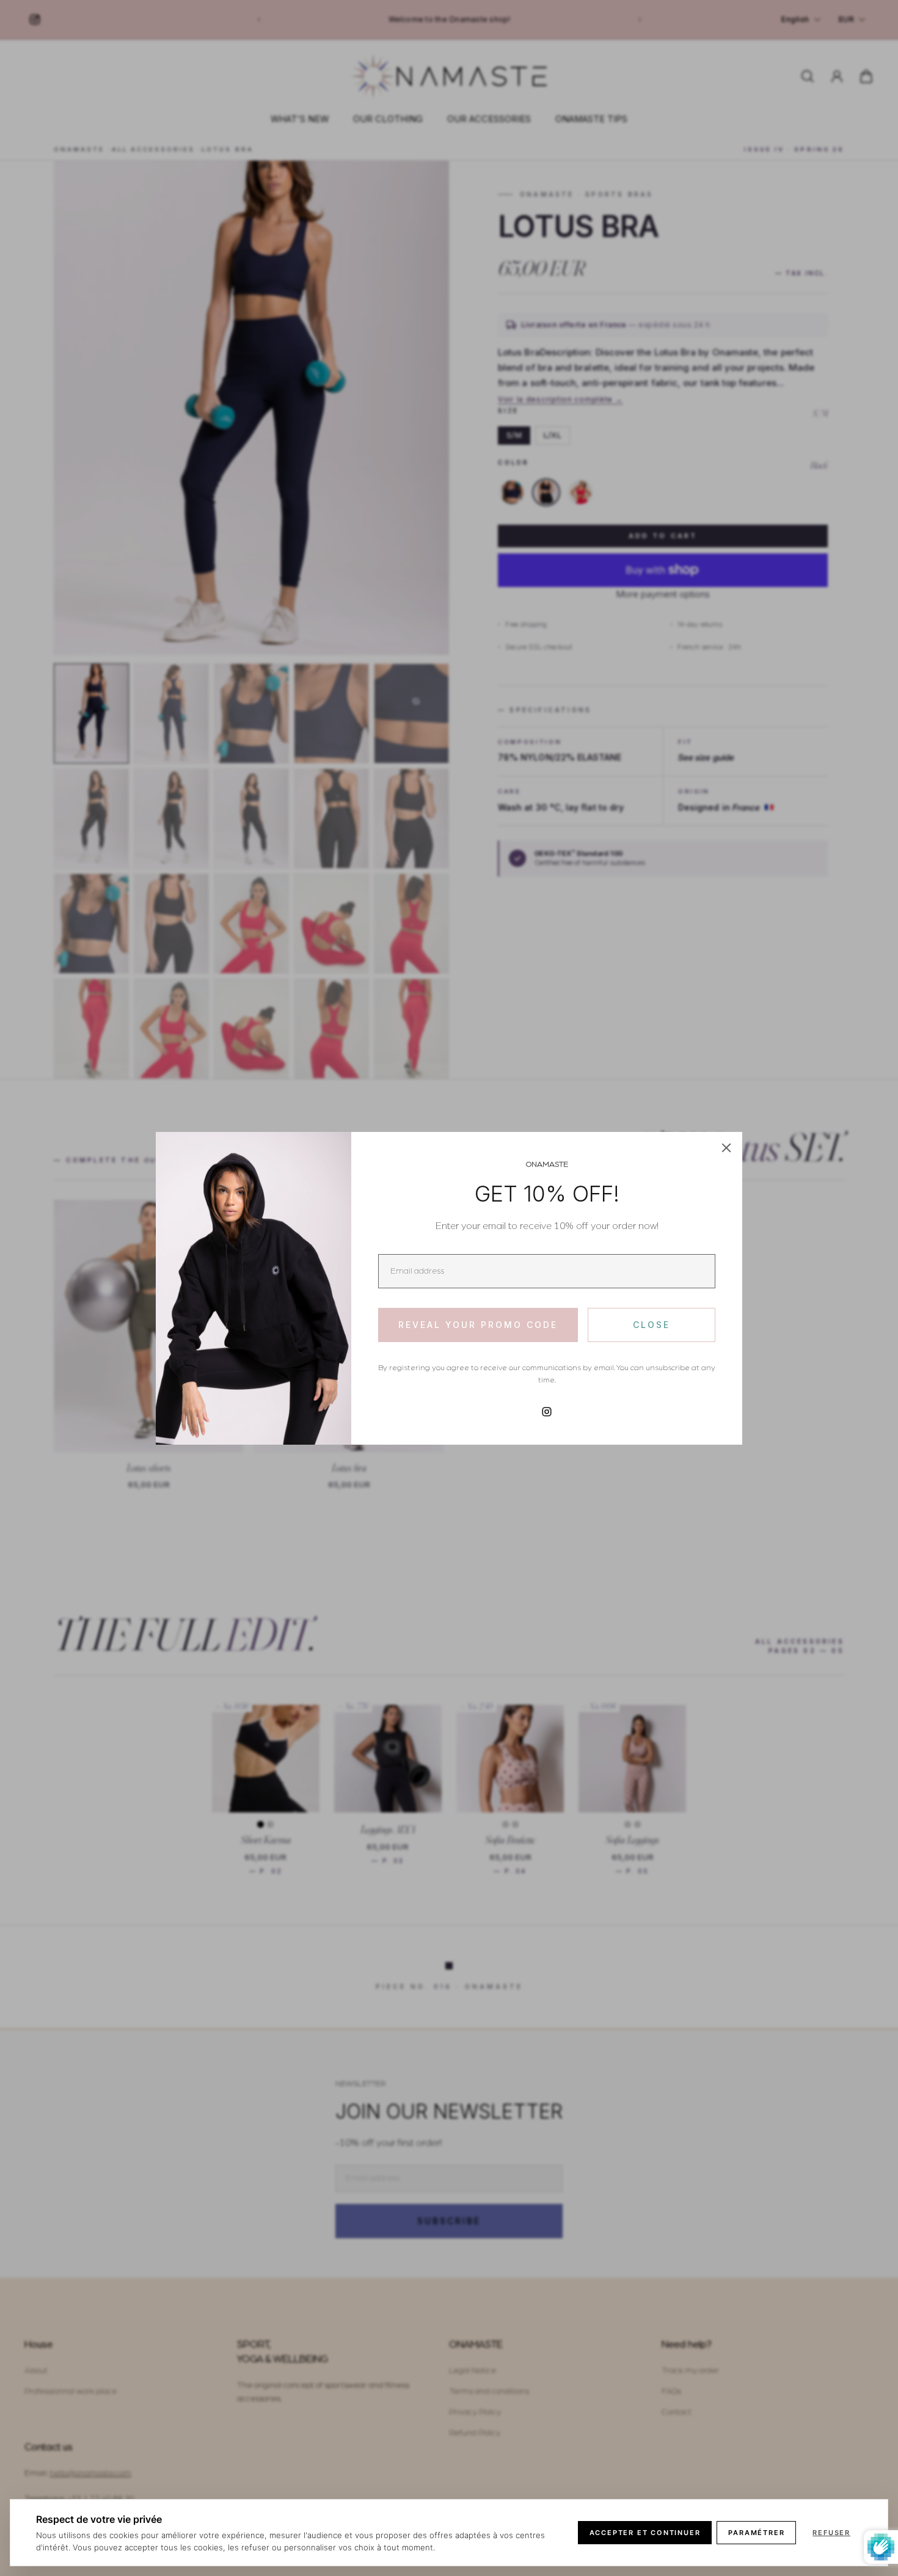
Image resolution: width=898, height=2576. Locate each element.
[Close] (726, 1148)
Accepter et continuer (645, 2533)
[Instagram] (547, 1412)
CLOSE (652, 1325)
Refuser (831, 2533)
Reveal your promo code (478, 1325)
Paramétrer (756, 2533)
